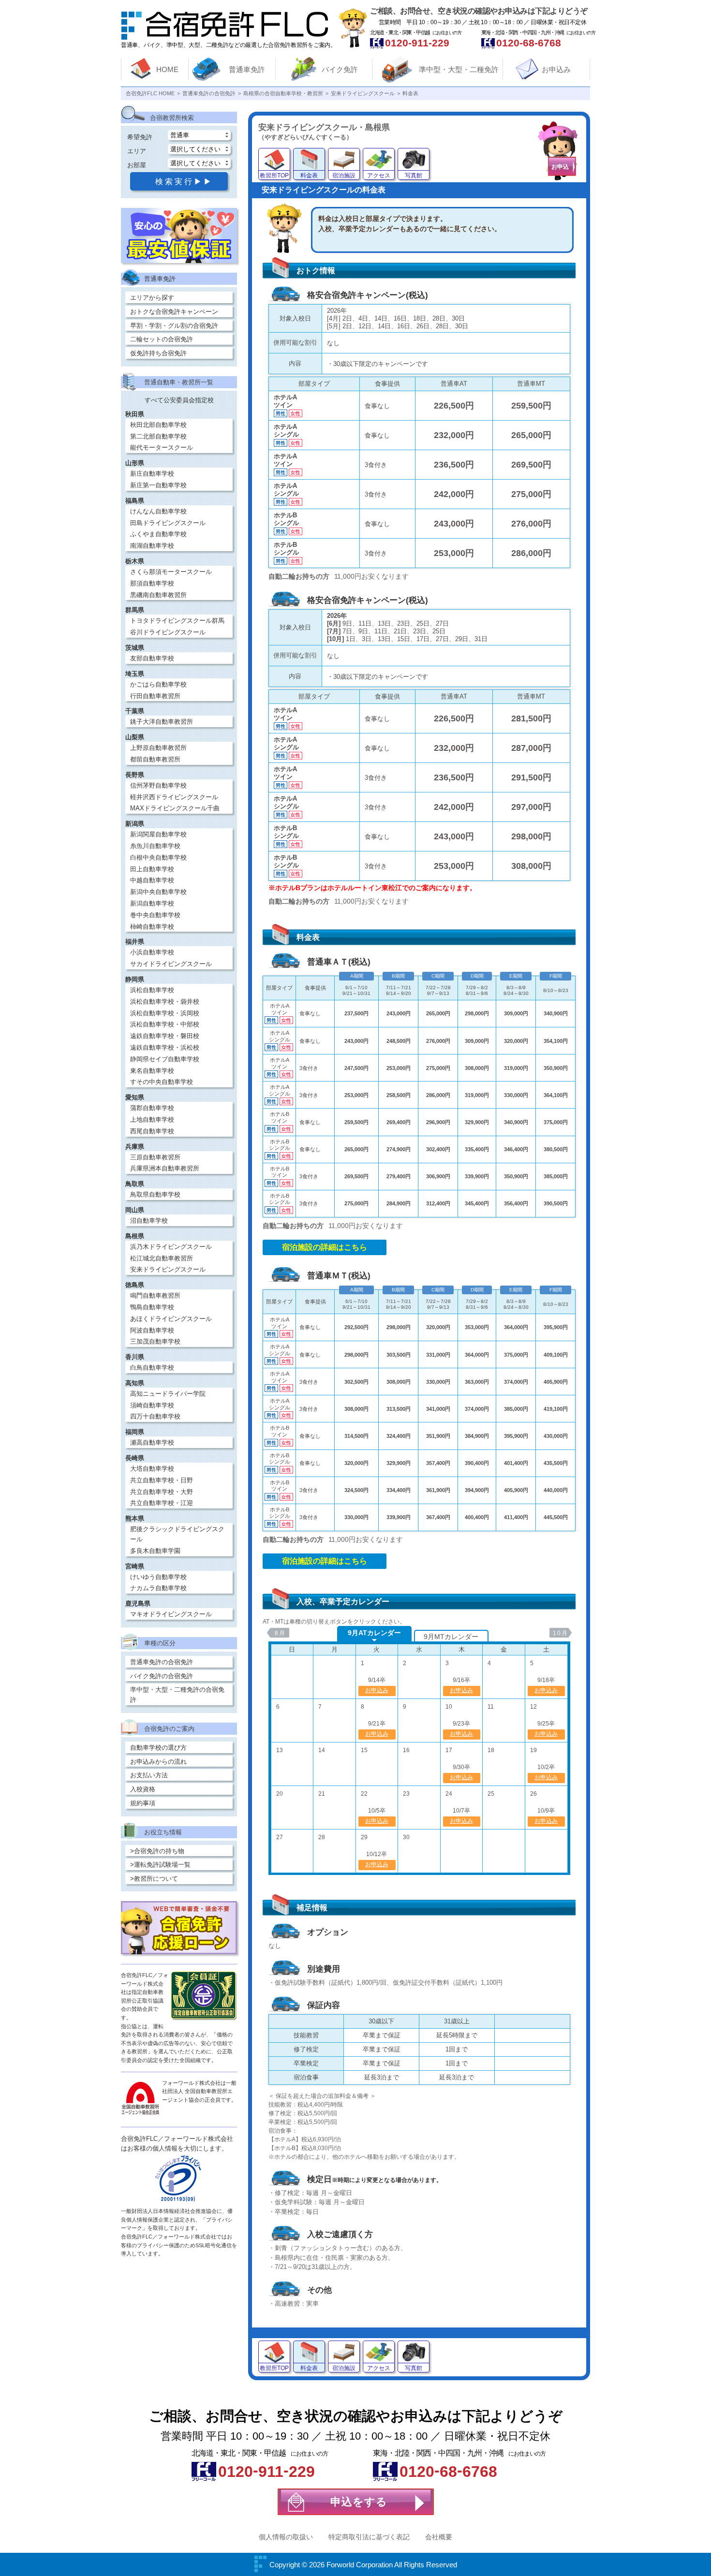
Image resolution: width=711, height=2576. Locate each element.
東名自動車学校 (152, 1071)
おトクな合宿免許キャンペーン (174, 312)
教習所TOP (274, 176)
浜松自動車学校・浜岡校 (165, 1013)
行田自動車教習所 (155, 696)
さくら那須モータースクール (171, 572)
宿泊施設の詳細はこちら (325, 1247)
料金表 (309, 176)
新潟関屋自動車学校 (158, 834)
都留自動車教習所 (155, 759)
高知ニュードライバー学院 (168, 1394)
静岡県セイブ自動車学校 (165, 1059)
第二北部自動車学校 (158, 436)
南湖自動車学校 (152, 546)
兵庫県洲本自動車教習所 (165, 1168)
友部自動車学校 (152, 658)
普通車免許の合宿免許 (162, 1662)
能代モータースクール (162, 447)
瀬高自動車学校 (152, 1442)
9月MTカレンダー (451, 1637)
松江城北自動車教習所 (162, 1258)
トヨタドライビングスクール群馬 (177, 621)
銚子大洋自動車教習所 (162, 722)
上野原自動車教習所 (158, 748)
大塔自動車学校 (152, 1469)
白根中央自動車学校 (158, 857)
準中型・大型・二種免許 (459, 69)
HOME (167, 69)
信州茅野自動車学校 (158, 785)
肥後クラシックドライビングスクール (177, 1534)
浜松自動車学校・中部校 (165, 1024)
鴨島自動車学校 (152, 1307)
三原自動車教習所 (155, 1157)
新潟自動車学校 (152, 903)
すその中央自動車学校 (162, 1082)
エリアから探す (152, 298)
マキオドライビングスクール (171, 1614)
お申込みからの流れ (158, 1762)
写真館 (414, 176)
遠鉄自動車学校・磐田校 (165, 1036)
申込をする (359, 2502)
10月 (561, 1633)
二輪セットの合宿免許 (162, 339)
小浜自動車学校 (152, 952)
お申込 (560, 167)
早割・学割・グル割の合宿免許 (174, 326)
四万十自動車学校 (155, 1416)
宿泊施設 (344, 176)
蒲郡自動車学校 (152, 1108)
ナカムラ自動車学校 (158, 1588)
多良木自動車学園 (155, 1551)
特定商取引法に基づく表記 (369, 2537)
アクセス (379, 176)
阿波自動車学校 (152, 1330)
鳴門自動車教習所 (155, 1295)
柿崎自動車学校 (152, 927)
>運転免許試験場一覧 (160, 1865)
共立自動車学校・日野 (162, 1480)
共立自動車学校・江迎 (162, 1503)
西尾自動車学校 (152, 1131)
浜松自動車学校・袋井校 (165, 1002)
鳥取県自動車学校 (155, 1194)
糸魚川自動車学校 (155, 846)
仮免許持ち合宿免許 (158, 353)
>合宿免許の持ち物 (157, 1851)
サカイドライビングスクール (171, 964)
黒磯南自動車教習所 (158, 595)
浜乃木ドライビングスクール (171, 1247)
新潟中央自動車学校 (158, 892)
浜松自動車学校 (152, 990)
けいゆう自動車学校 (158, 1577)
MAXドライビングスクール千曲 (175, 808)
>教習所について (154, 1879)
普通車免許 (247, 69)
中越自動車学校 (152, 880)
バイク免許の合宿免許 (162, 1676)
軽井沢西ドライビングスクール (174, 797)
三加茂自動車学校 (155, 1341)
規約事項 (143, 1803)
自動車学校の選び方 (158, 1748)
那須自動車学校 (152, 583)
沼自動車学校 (149, 1221)
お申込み (556, 69)
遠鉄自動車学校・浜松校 (165, 1047)
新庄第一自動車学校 (158, 485)
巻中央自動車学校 (155, 915)
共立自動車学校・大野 (162, 1492)
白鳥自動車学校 (152, 1368)
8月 (280, 1633)
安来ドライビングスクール (168, 1269)
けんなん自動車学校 (158, 511)
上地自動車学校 (152, 1120)
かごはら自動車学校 (158, 684)
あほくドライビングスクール (171, 1319)
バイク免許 (340, 69)
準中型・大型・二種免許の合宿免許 (177, 1695)
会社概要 (439, 2537)
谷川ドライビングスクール (168, 632)
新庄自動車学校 (152, 474)
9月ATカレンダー (374, 1633)
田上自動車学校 (152, 869)
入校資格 (143, 1789)
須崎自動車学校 (152, 1405)
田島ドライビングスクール (168, 523)
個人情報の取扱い (286, 2537)
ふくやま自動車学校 (158, 534)
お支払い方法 (149, 1775)
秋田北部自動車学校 (158, 425)
